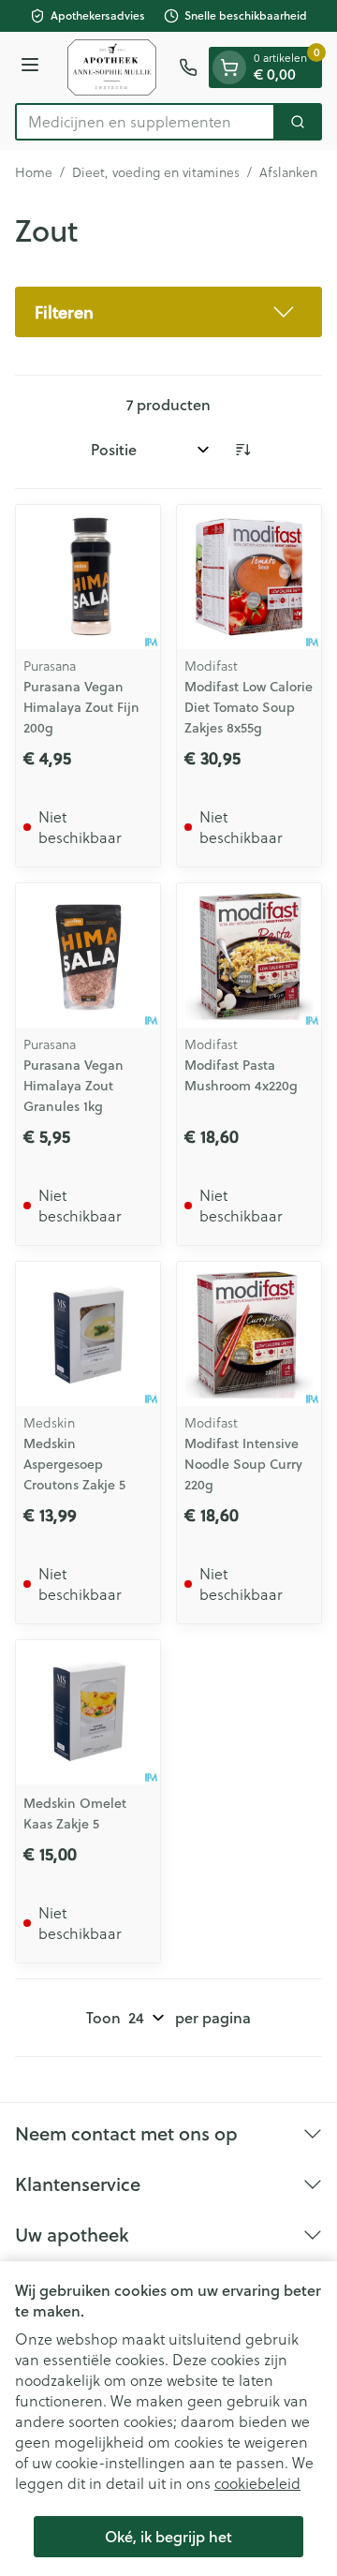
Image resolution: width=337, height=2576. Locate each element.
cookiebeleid (257, 2483)
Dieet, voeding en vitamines (156, 172)
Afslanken (288, 172)
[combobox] (145, 122)
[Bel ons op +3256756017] (188, 67)
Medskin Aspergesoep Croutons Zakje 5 (74, 1464)
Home (34, 172)
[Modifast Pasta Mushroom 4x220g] (249, 955)
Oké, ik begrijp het (168, 2536)
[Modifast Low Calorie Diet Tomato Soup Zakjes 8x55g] (249, 577)
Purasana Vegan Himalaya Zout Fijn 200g (81, 707)
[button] (168, 312)
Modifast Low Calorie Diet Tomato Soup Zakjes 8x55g (249, 707)
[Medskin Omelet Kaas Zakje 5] (88, 1712)
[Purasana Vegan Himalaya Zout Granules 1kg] (88, 955)
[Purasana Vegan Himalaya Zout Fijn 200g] (88, 577)
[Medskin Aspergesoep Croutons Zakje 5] (88, 1334)
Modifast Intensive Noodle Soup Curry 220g (243, 1464)
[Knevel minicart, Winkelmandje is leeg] (229, 67)
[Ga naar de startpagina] (112, 67)
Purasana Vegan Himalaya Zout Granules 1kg (73, 1086)
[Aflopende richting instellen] (242, 450)
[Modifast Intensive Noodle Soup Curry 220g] (249, 1334)
